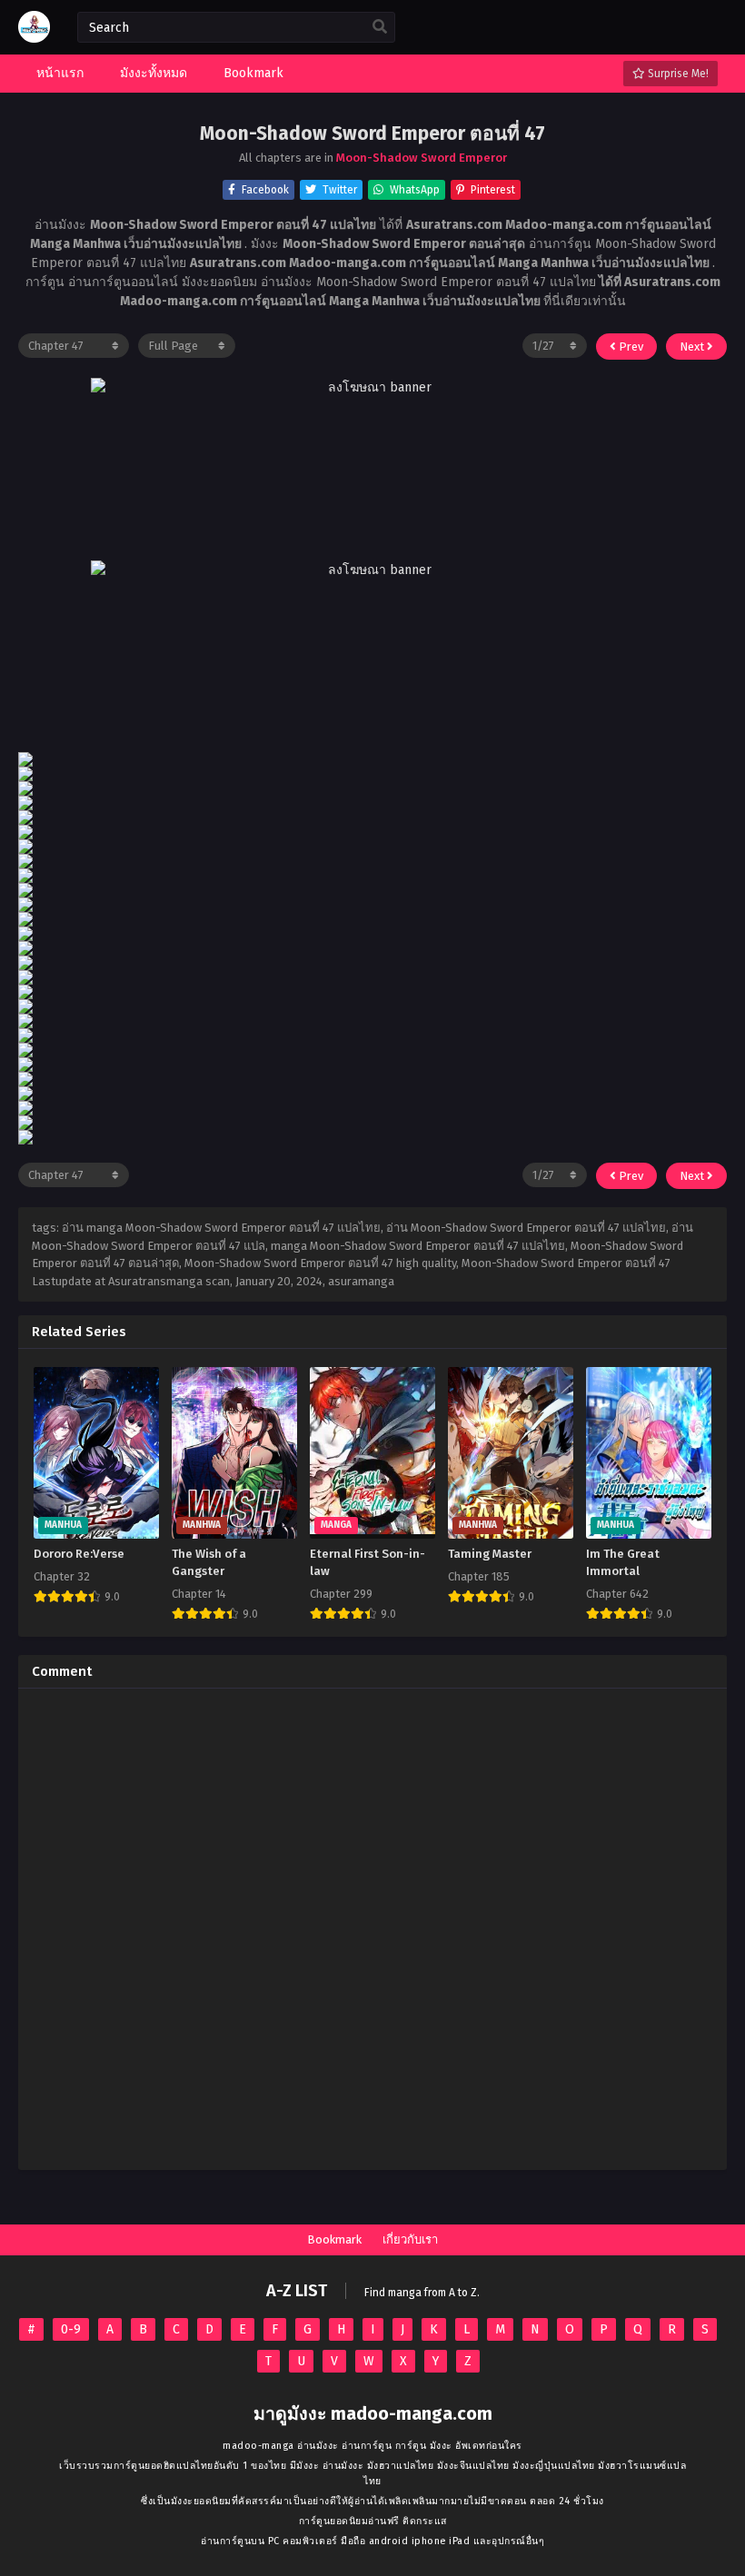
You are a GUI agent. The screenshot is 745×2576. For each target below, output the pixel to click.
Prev (630, 347)
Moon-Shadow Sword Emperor (422, 158)
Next (693, 347)
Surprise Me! (677, 74)
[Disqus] (372, 1929)
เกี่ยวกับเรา (410, 2239)
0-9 (71, 2329)
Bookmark (334, 2239)
